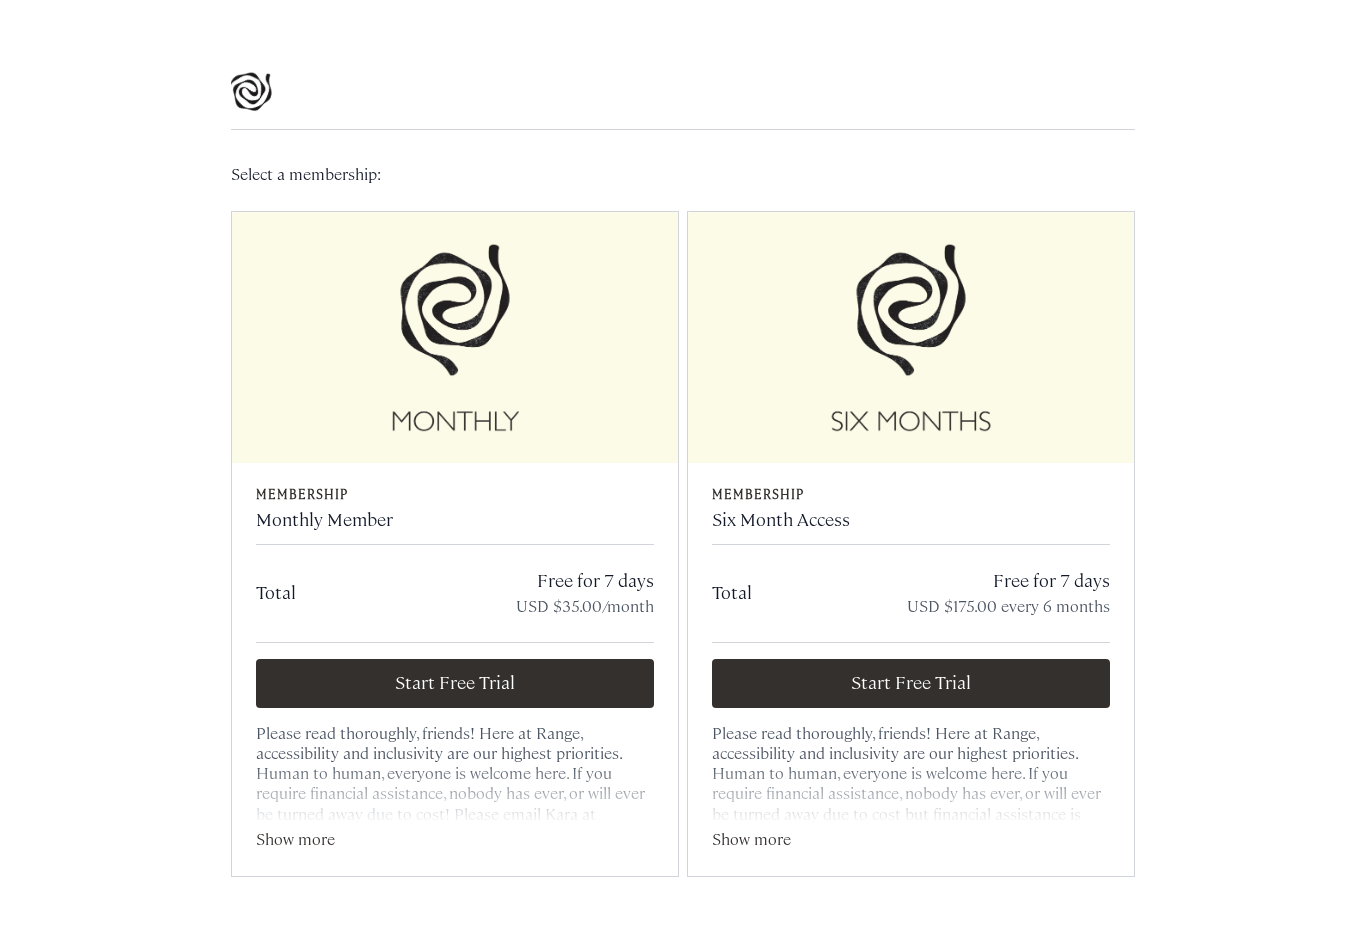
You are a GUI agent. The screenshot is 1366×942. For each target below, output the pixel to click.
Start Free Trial (455, 683)
